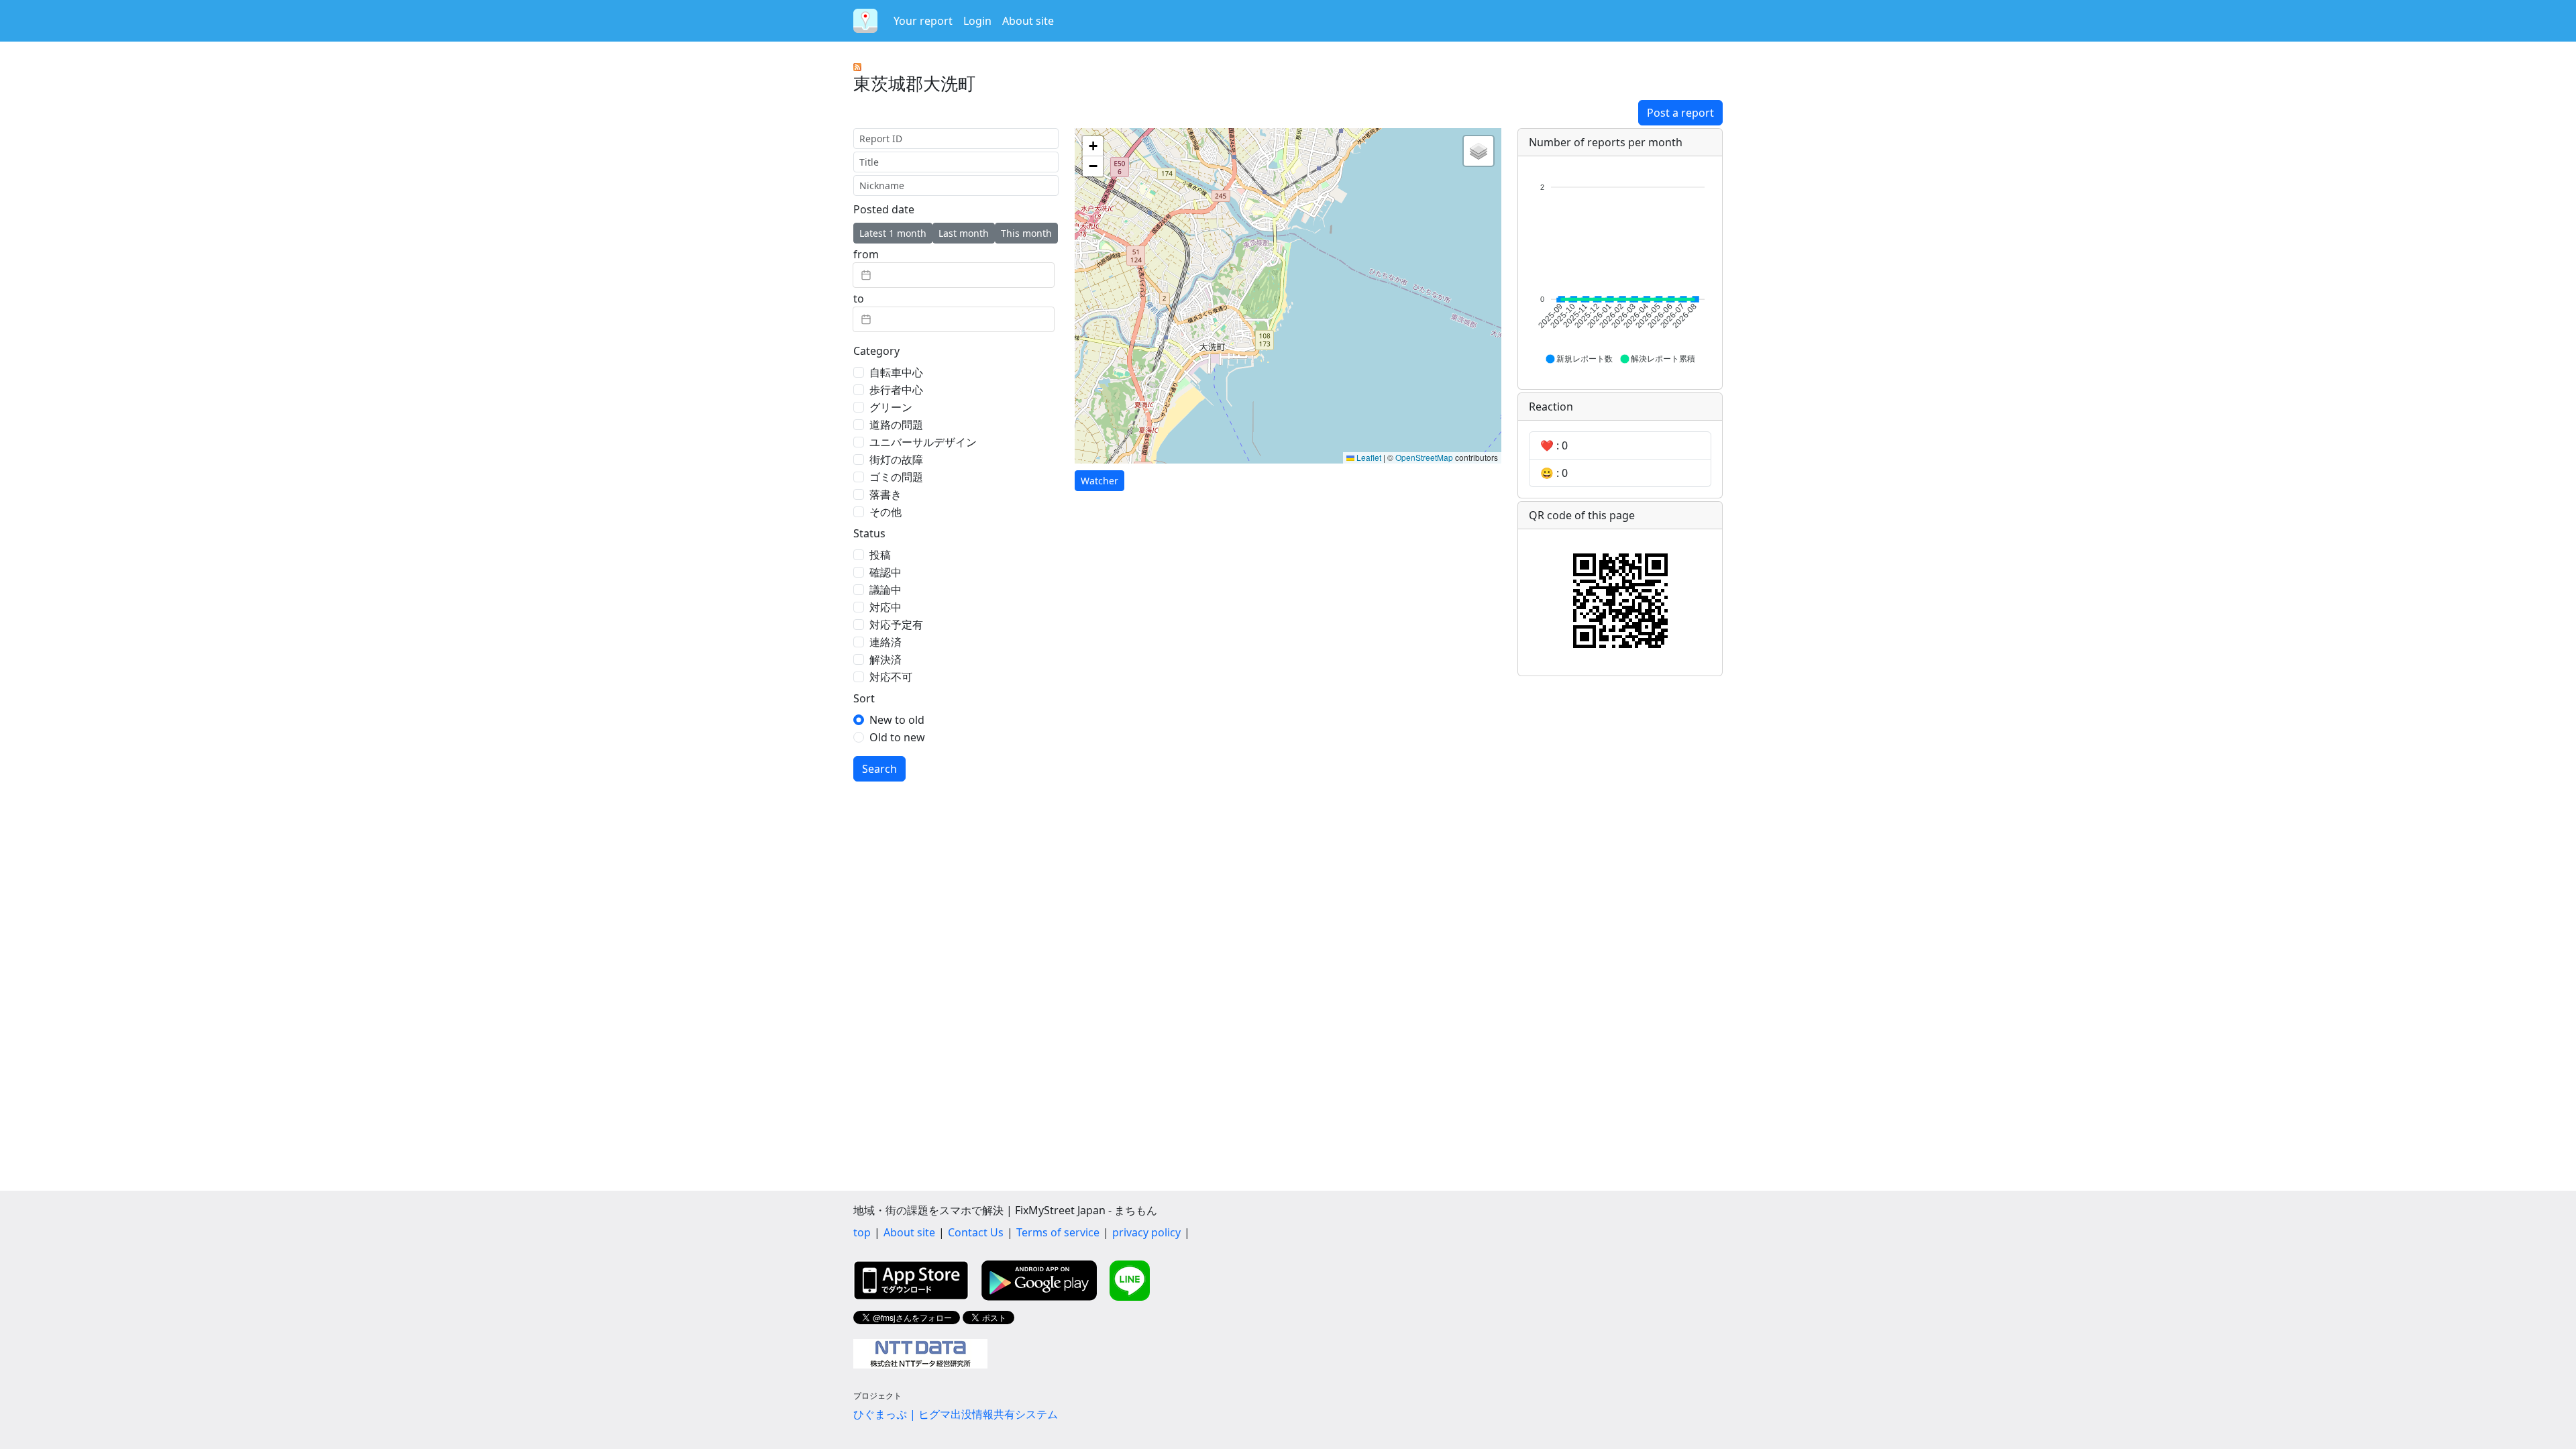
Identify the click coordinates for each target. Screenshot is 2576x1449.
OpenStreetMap (1424, 457)
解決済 (885, 659)
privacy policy (1146, 1232)
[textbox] (954, 275)
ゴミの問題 (896, 477)
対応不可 (891, 677)
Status (869, 533)
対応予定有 (896, 625)
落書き (885, 494)
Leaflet (1368, 457)
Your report (923, 21)
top (862, 1232)
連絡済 (885, 642)
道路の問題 (896, 425)
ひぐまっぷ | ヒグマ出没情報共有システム (956, 1414)
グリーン (891, 407)
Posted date (884, 209)
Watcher (1099, 481)
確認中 (885, 572)
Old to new (897, 737)
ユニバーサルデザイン (923, 442)
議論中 (885, 590)
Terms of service (1058, 1232)
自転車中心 (896, 372)
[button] (1093, 146)
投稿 (880, 555)
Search (879, 769)
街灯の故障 (896, 460)
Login (977, 21)
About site (1028, 21)
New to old (897, 720)
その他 (885, 512)
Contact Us (976, 1232)
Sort (864, 698)
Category (876, 351)
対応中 (885, 607)
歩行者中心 (896, 390)
